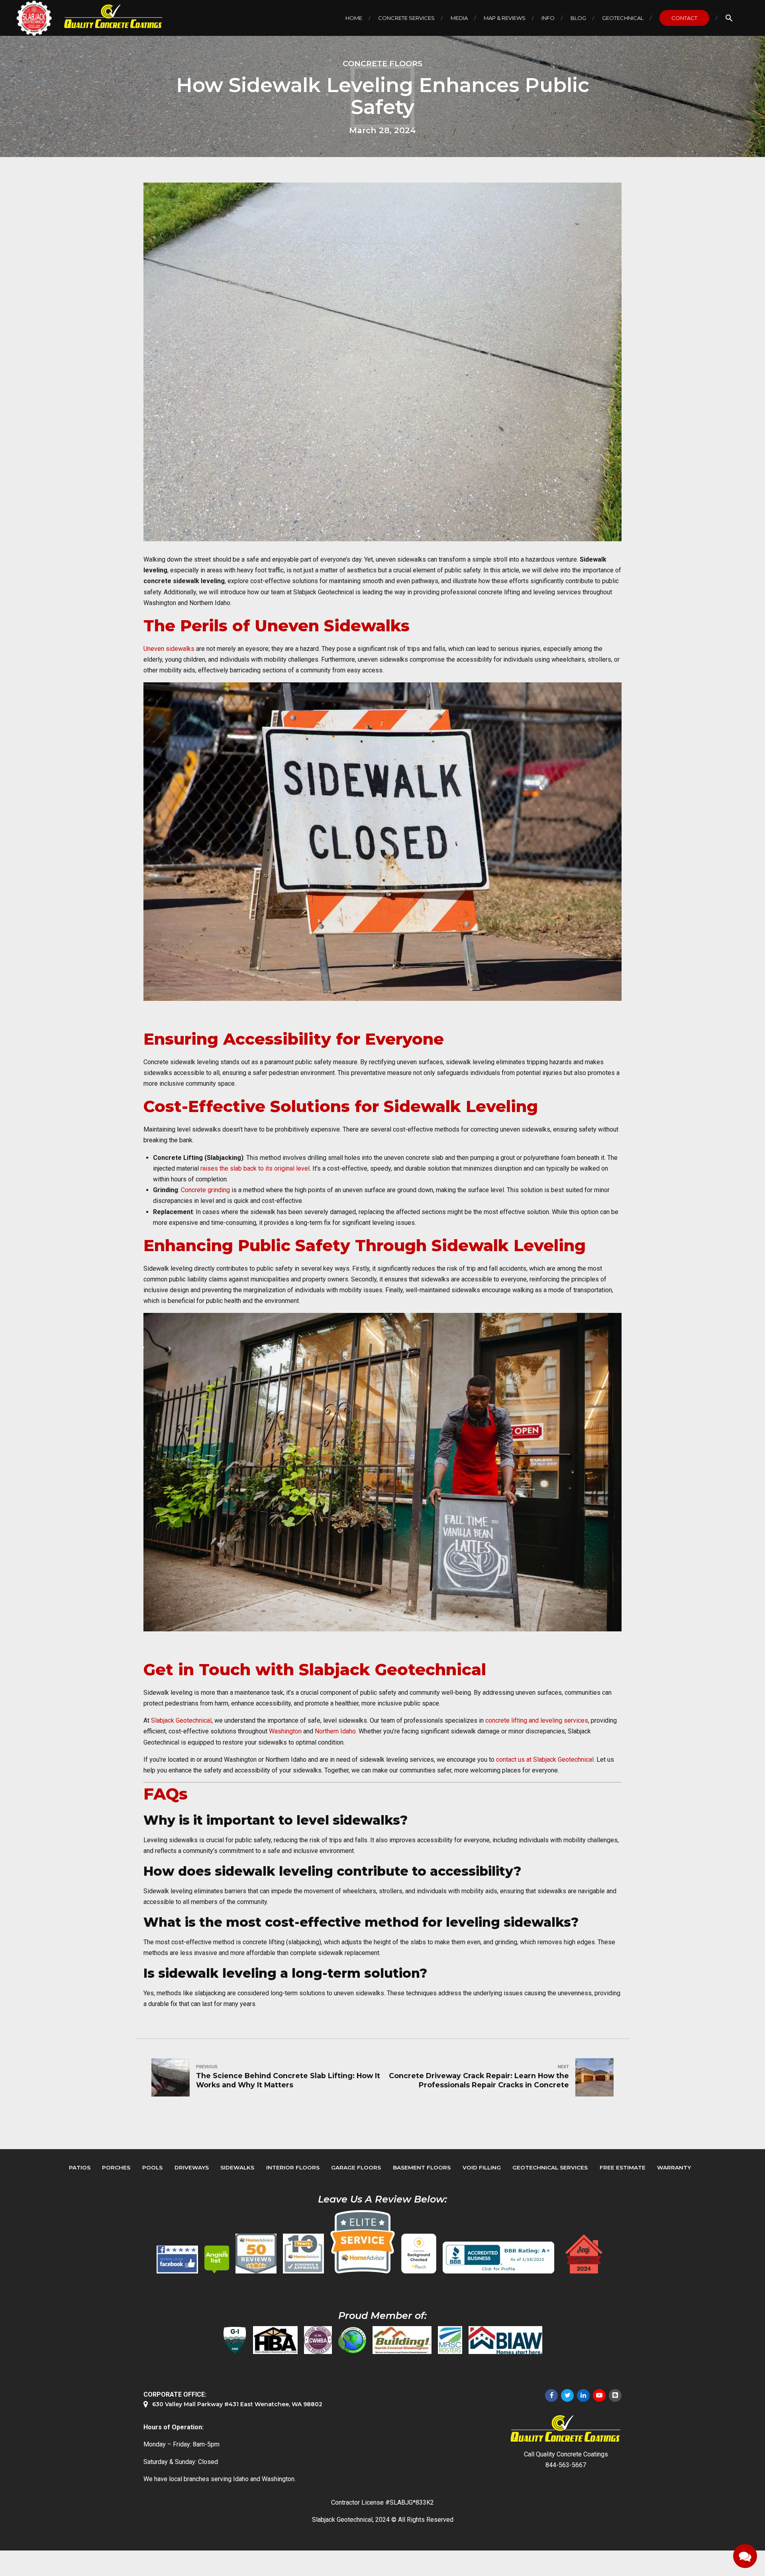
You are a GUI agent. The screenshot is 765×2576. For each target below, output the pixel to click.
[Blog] (615, 2395)
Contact (684, 18)
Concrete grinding (205, 1190)
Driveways (192, 2167)
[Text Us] (745, 2556)
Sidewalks (237, 2167)
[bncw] (402, 2340)
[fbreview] (177, 2260)
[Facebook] (551, 2395)
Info (548, 18)
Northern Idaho (335, 1731)
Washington (285, 1731)
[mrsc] (450, 2340)
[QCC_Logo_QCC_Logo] (566, 2429)
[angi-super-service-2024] (585, 2254)
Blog (578, 18)
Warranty (674, 2167)
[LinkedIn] (583, 2395)
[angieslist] (217, 2260)
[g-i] (235, 2340)
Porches (116, 2167)
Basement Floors (422, 2167)
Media (459, 18)
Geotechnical (623, 18)
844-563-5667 (566, 2465)
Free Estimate (623, 2167)
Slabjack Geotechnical (181, 1720)
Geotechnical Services (550, 2167)
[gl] (352, 2340)
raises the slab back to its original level (255, 1168)
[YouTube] (599, 2395)
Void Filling (482, 2167)
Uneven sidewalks (169, 649)
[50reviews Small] (256, 2254)
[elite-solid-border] (363, 2242)
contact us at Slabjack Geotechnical (545, 1760)
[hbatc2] (275, 2340)
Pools (152, 2167)
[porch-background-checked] (419, 2254)
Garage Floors (356, 2167)
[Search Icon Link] (729, 18)
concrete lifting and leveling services (537, 1720)
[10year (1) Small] (303, 2254)
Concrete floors (382, 63)
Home (354, 18)
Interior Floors (293, 2167)
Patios (80, 2167)
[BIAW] (505, 2340)
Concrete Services (406, 18)
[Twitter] (567, 2395)
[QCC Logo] (108, 17)
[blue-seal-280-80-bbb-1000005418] (498, 2258)
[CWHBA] (318, 2340)
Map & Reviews (505, 18)
